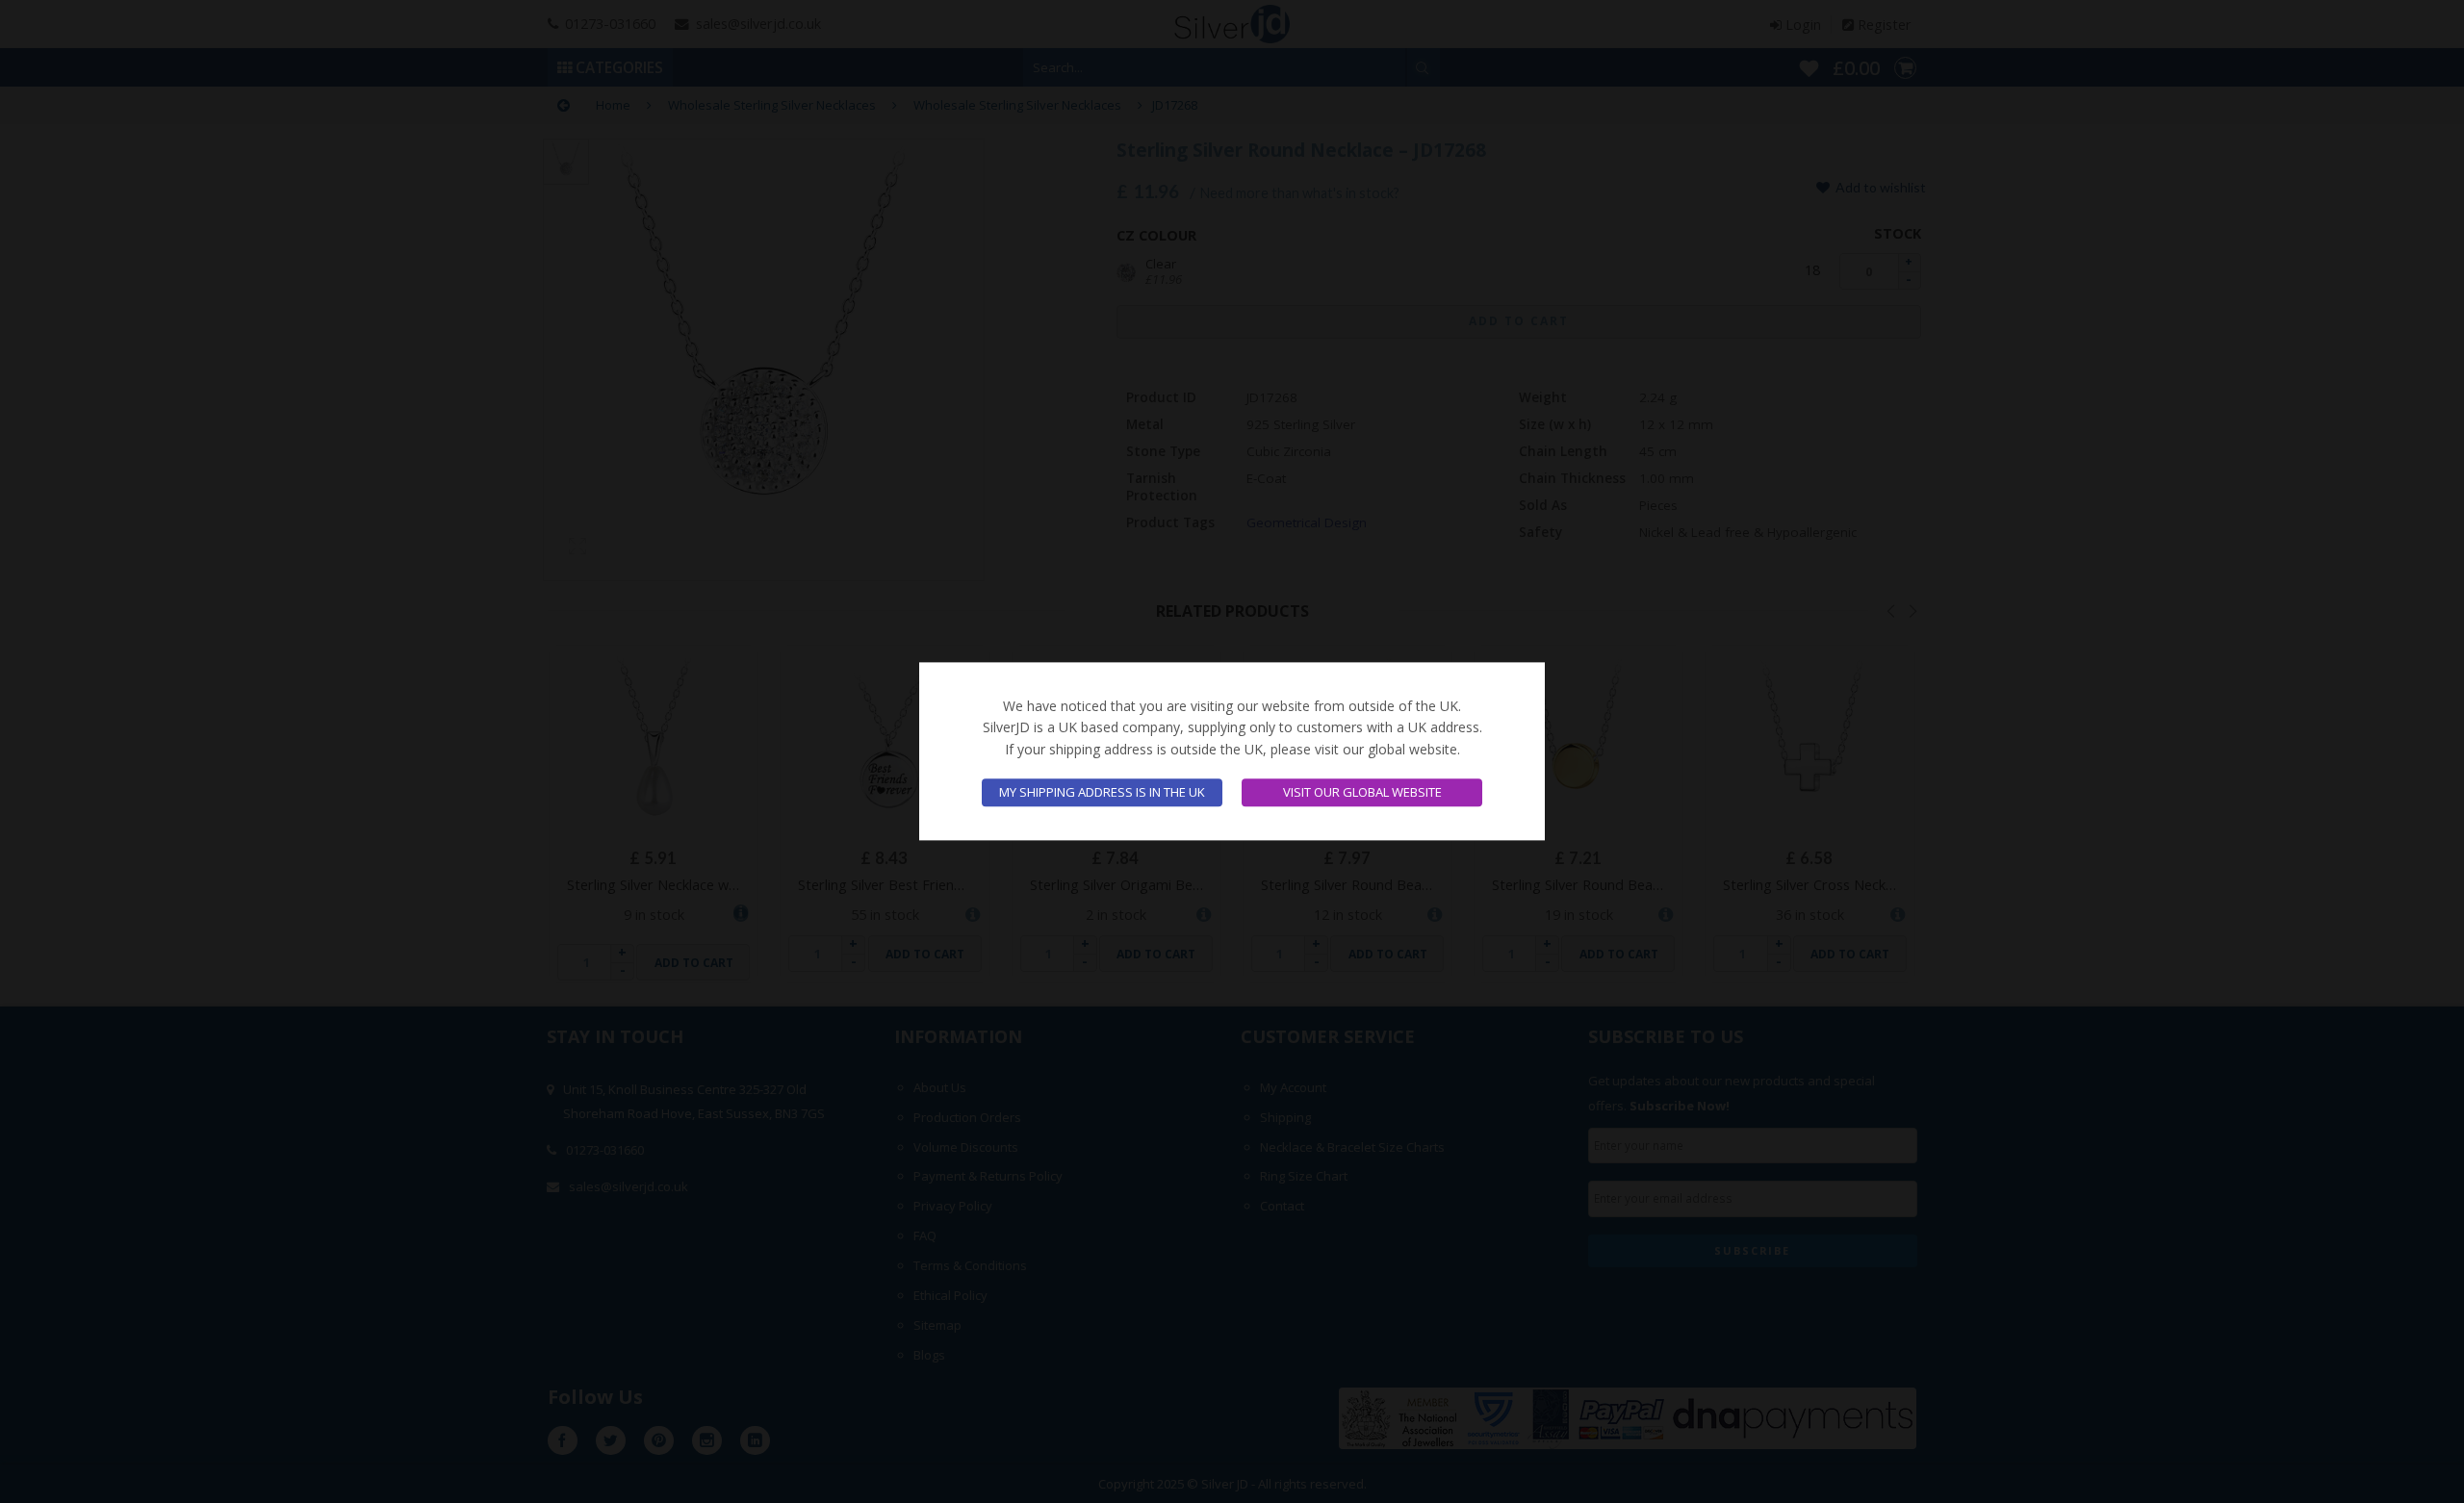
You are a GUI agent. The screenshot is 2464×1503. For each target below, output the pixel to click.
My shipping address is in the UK (1102, 793)
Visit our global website (1362, 793)
